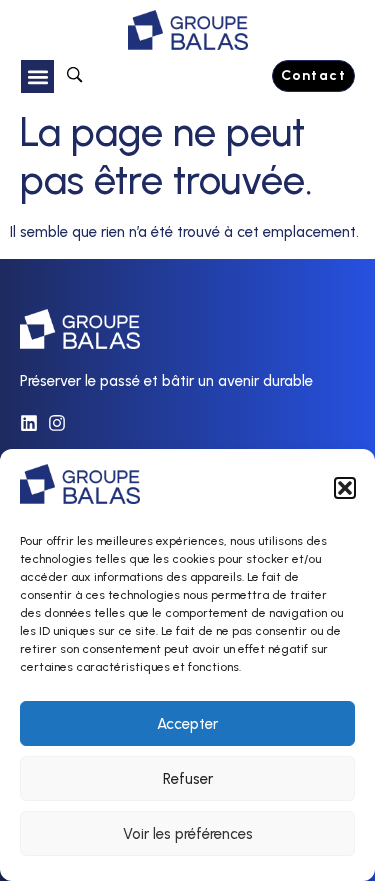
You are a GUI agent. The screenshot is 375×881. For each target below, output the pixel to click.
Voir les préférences (188, 834)
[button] (345, 488)
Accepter (187, 724)
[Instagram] (57, 423)
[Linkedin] (29, 423)
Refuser (188, 779)
